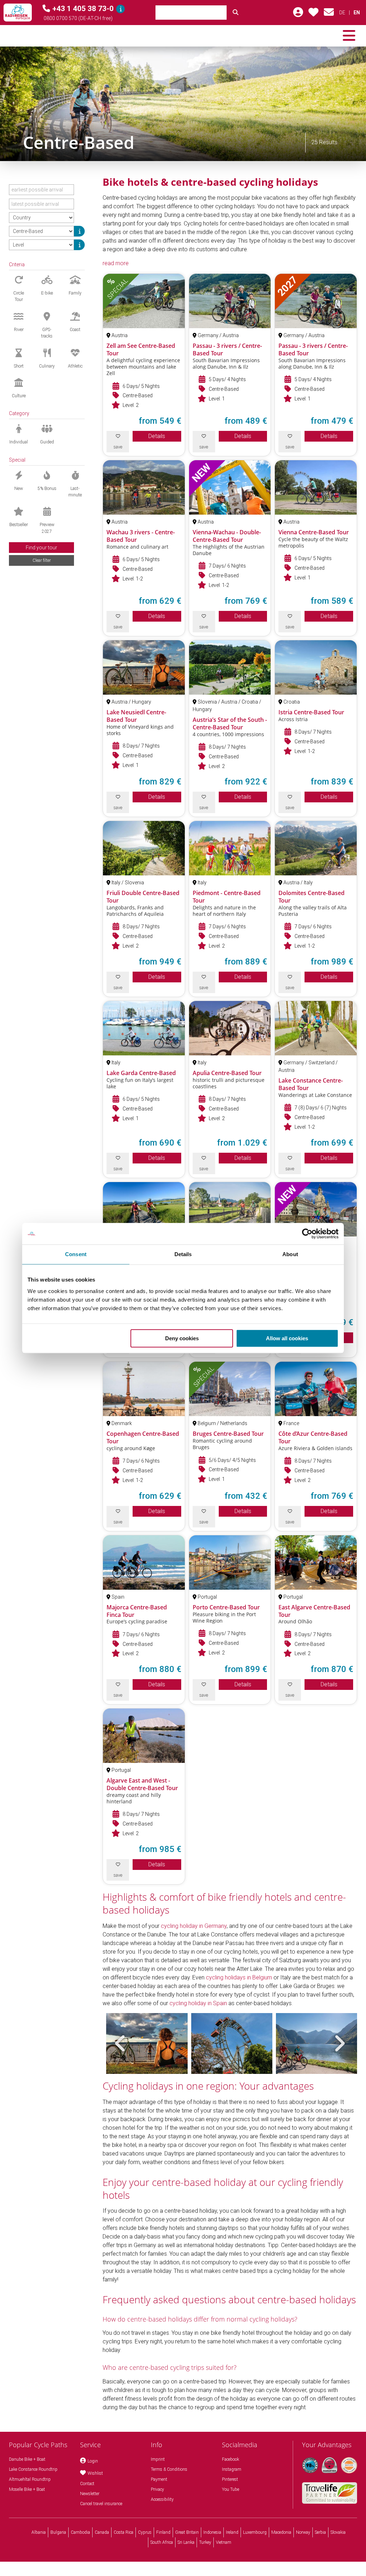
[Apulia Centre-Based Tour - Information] (230, 1028)
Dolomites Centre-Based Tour (311, 897)
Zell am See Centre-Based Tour (141, 349)
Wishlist (95, 2473)
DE (342, 13)
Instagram (232, 2469)
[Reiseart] (79, 231)
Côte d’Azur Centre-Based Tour (313, 1437)
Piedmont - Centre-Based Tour (227, 897)
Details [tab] (183, 1254)
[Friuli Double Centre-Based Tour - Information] (144, 848)
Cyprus (145, 2532)
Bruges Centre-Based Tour (228, 1434)
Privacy (157, 2489)
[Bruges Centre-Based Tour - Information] (230, 1389)
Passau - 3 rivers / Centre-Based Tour (227, 349)
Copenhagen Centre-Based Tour (143, 1437)
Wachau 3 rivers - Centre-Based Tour (141, 536)
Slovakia (338, 2532)
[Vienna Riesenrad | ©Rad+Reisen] (232, 2043)
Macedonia (281, 2532)
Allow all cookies (287, 1338)
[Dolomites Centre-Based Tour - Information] (316, 848)
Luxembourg (255, 2532)
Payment (159, 2479)
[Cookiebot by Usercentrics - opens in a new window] (307, 1234)
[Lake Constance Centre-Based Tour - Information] (316, 1028)
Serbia (320, 2532)
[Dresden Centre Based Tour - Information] (316, 1209)
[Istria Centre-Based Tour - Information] (316, 667)
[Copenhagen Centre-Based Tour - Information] (144, 1389)
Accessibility (162, 2499)
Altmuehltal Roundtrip (30, 2479)
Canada (102, 2532)
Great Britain (187, 2532)
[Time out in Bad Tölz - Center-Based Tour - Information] (230, 1209)
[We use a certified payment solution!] (349, 2465)
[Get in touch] (329, 14)
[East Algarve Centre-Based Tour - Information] (316, 1562)
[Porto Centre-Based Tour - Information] (230, 1562)
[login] (298, 14)
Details (157, 436)
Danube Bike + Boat (27, 2459)
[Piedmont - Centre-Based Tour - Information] (230, 848)
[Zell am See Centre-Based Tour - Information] (144, 301)
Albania (39, 2532)
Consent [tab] (76, 1254)
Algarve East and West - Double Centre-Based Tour (142, 1784)
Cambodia (80, 2532)
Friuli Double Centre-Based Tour (143, 897)
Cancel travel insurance (101, 2504)
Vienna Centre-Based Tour (314, 532)
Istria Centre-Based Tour (311, 712)
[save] (313, 14)
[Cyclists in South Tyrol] (183, 104)
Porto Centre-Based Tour (226, 1607)
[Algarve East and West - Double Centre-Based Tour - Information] (144, 1736)
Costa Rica (123, 2532)
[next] (339, 2043)
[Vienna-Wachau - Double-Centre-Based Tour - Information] (230, 487)
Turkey (205, 2542)
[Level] (79, 245)
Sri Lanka (186, 2542)
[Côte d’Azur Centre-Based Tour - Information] (316, 1389)
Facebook (231, 2459)
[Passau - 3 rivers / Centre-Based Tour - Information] (230, 301)
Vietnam (224, 2542)
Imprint (158, 2459)
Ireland (232, 2532)
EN (357, 13)
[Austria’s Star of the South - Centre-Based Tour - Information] (230, 667)
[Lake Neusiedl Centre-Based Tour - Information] (144, 667)
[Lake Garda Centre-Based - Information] (144, 1028)
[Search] (236, 13)
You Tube (231, 2489)
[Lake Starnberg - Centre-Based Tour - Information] (144, 1209)
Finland (163, 2532)
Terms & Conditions (169, 2469)
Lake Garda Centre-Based (141, 1073)
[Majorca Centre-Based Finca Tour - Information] (144, 1562)
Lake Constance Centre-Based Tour (311, 1084)
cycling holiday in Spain (198, 2003)
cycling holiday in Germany (194, 1926)
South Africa (162, 2542)
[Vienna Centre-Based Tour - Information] (316, 487)
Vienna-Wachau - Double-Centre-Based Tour (227, 536)
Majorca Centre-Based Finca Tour (137, 1611)
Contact (87, 2484)
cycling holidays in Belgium (239, 1977)
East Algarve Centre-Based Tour (314, 1611)
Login (93, 2461)
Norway (303, 2532)
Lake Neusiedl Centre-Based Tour (136, 716)
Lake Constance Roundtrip (33, 2469)
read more (116, 263)
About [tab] (290, 1254)
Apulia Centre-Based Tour (227, 1073)
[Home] (18, 13)
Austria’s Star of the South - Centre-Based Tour (230, 723)
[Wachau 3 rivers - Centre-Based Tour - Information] (144, 487)
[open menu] (349, 36)
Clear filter (42, 560)
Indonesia (212, 2532)
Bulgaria (58, 2532)
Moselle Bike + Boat (27, 2489)
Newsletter (90, 2494)
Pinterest (230, 2479)
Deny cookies (182, 1338)
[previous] (120, 2043)
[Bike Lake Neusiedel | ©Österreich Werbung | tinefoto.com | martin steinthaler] (147, 2043)
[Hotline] (120, 9)
